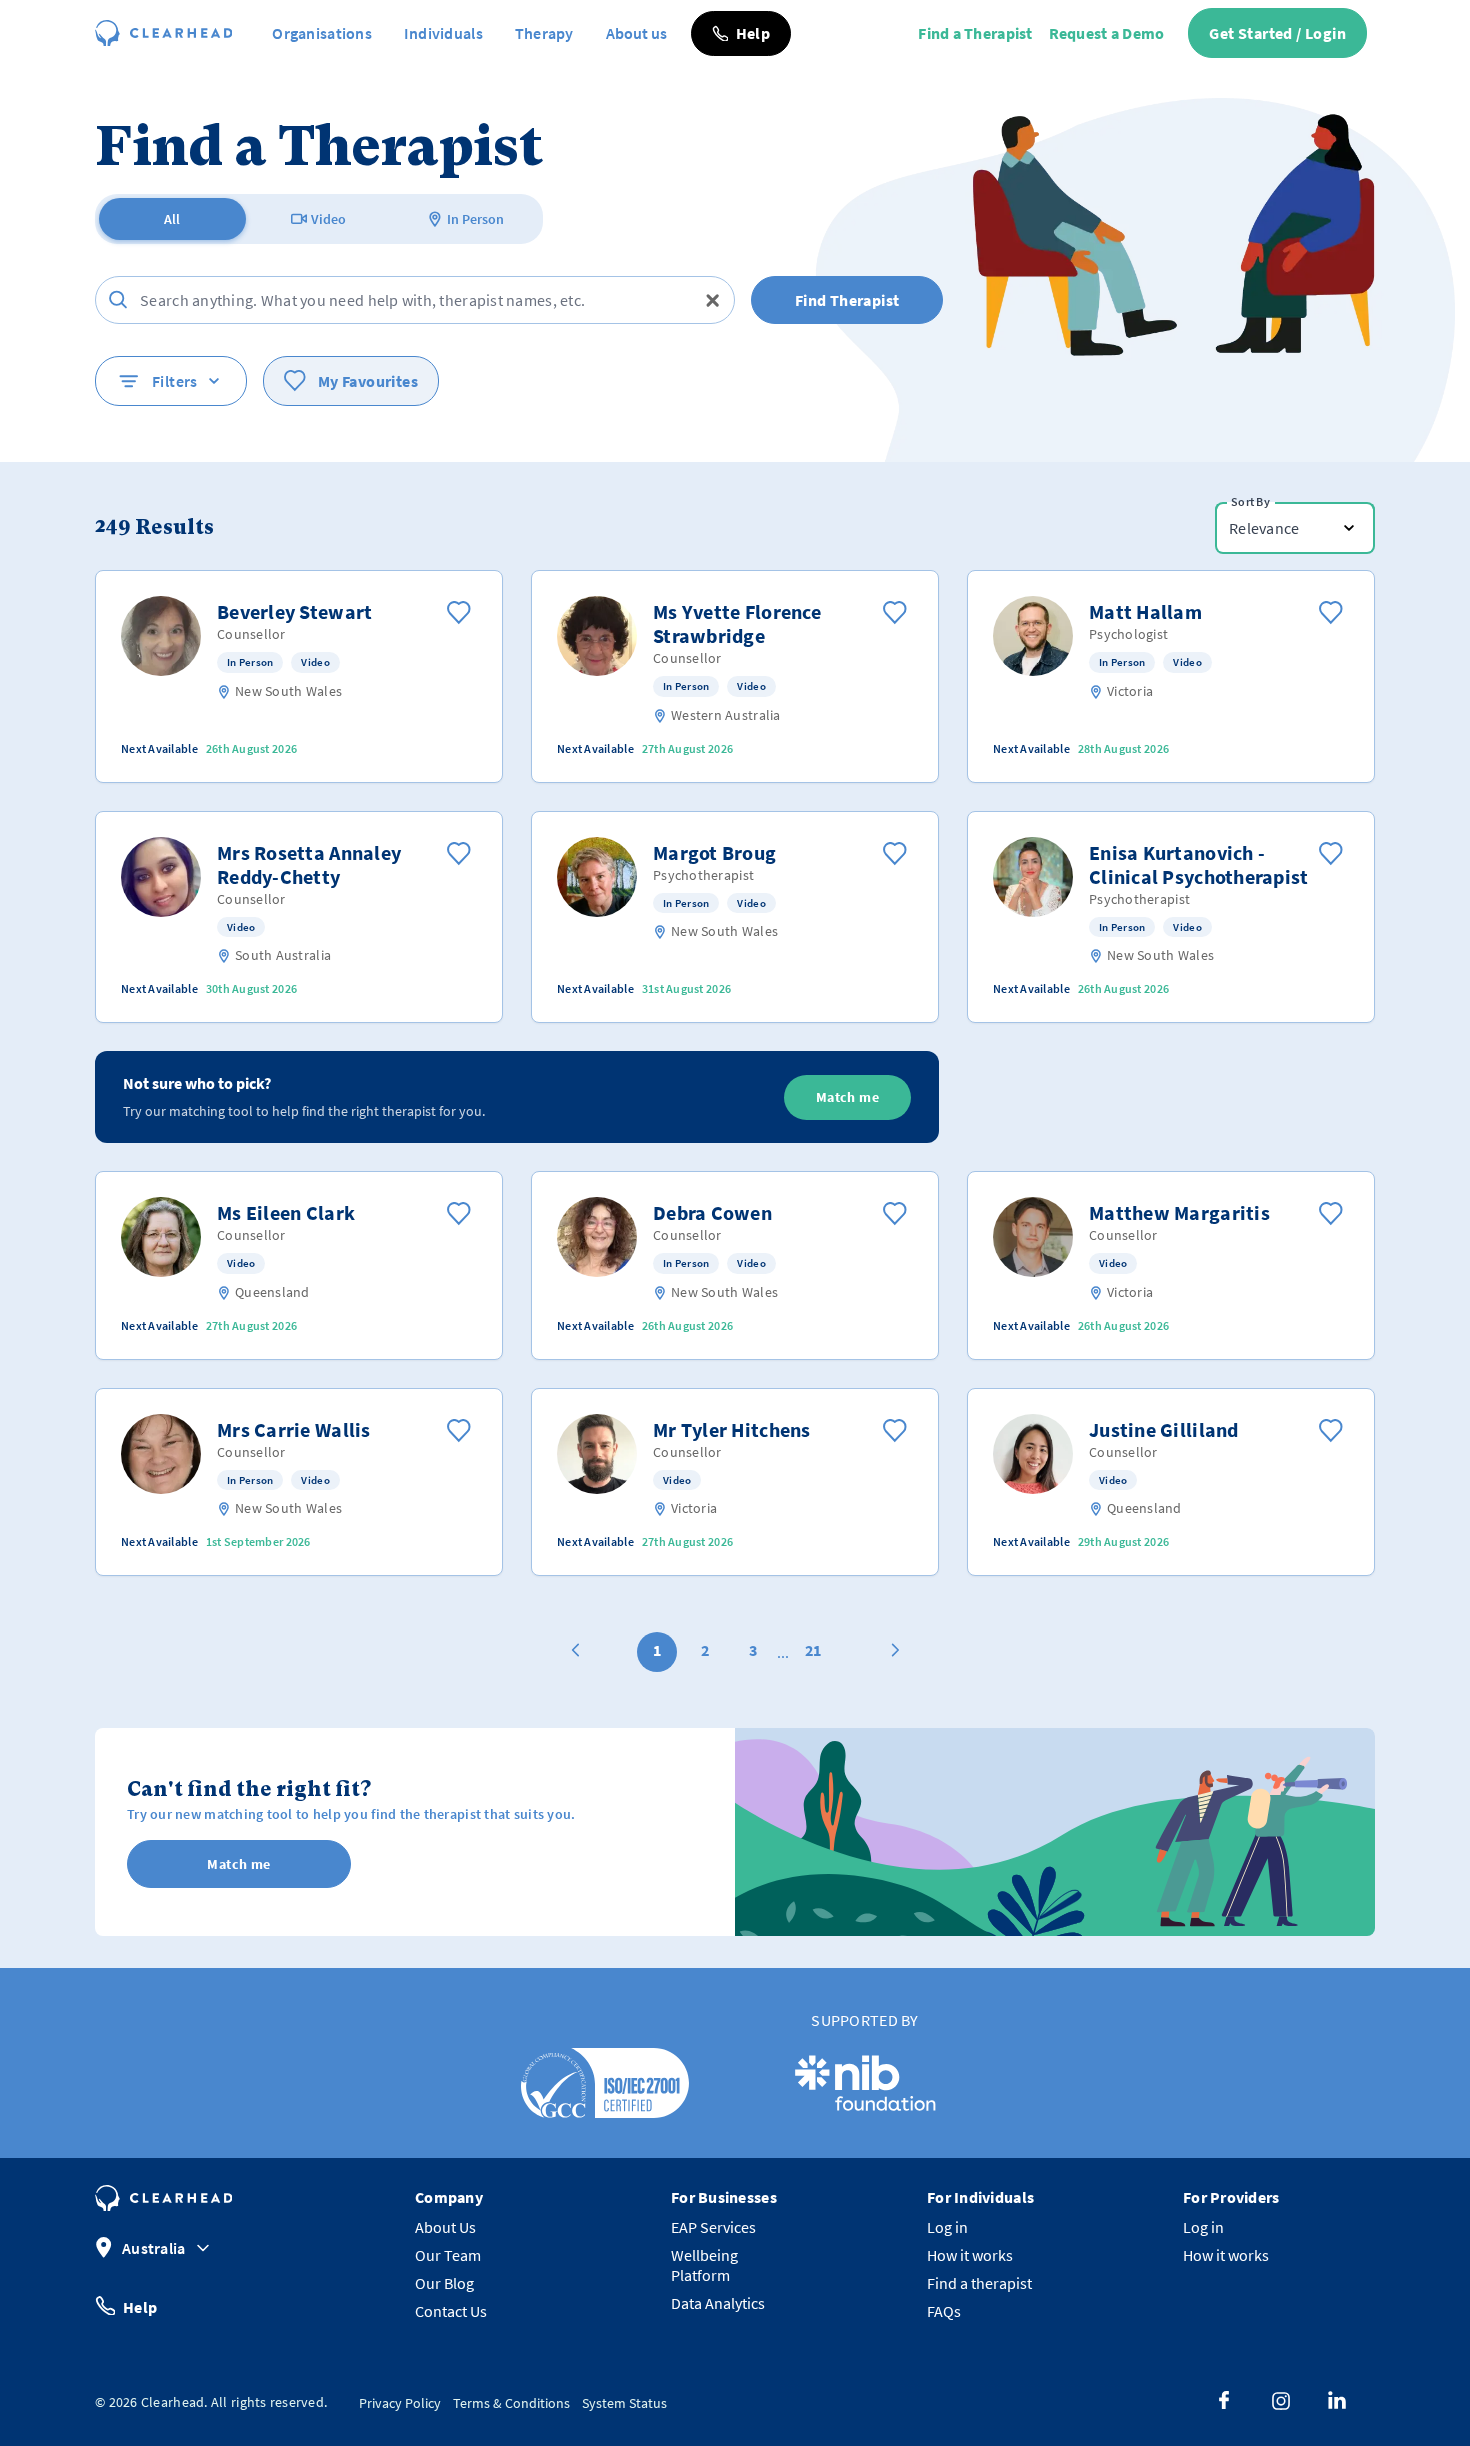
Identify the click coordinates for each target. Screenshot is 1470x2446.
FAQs (944, 2311)
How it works (970, 2255)
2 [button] (705, 1650)
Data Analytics (718, 2303)
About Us (445, 2227)
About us (636, 33)
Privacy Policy (400, 2403)
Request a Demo (1107, 33)
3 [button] (753, 1650)
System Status (624, 2403)
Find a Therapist (975, 33)
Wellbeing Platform (704, 2265)
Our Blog (444, 2283)
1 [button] (657, 1650)
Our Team (448, 2255)
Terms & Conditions (511, 2403)
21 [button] (813, 1650)
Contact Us (451, 2311)
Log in (947, 2227)
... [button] (783, 1652)
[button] (741, 33)
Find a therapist (979, 2283)
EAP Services (713, 2227)
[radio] (172, 219)
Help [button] (140, 2306)
